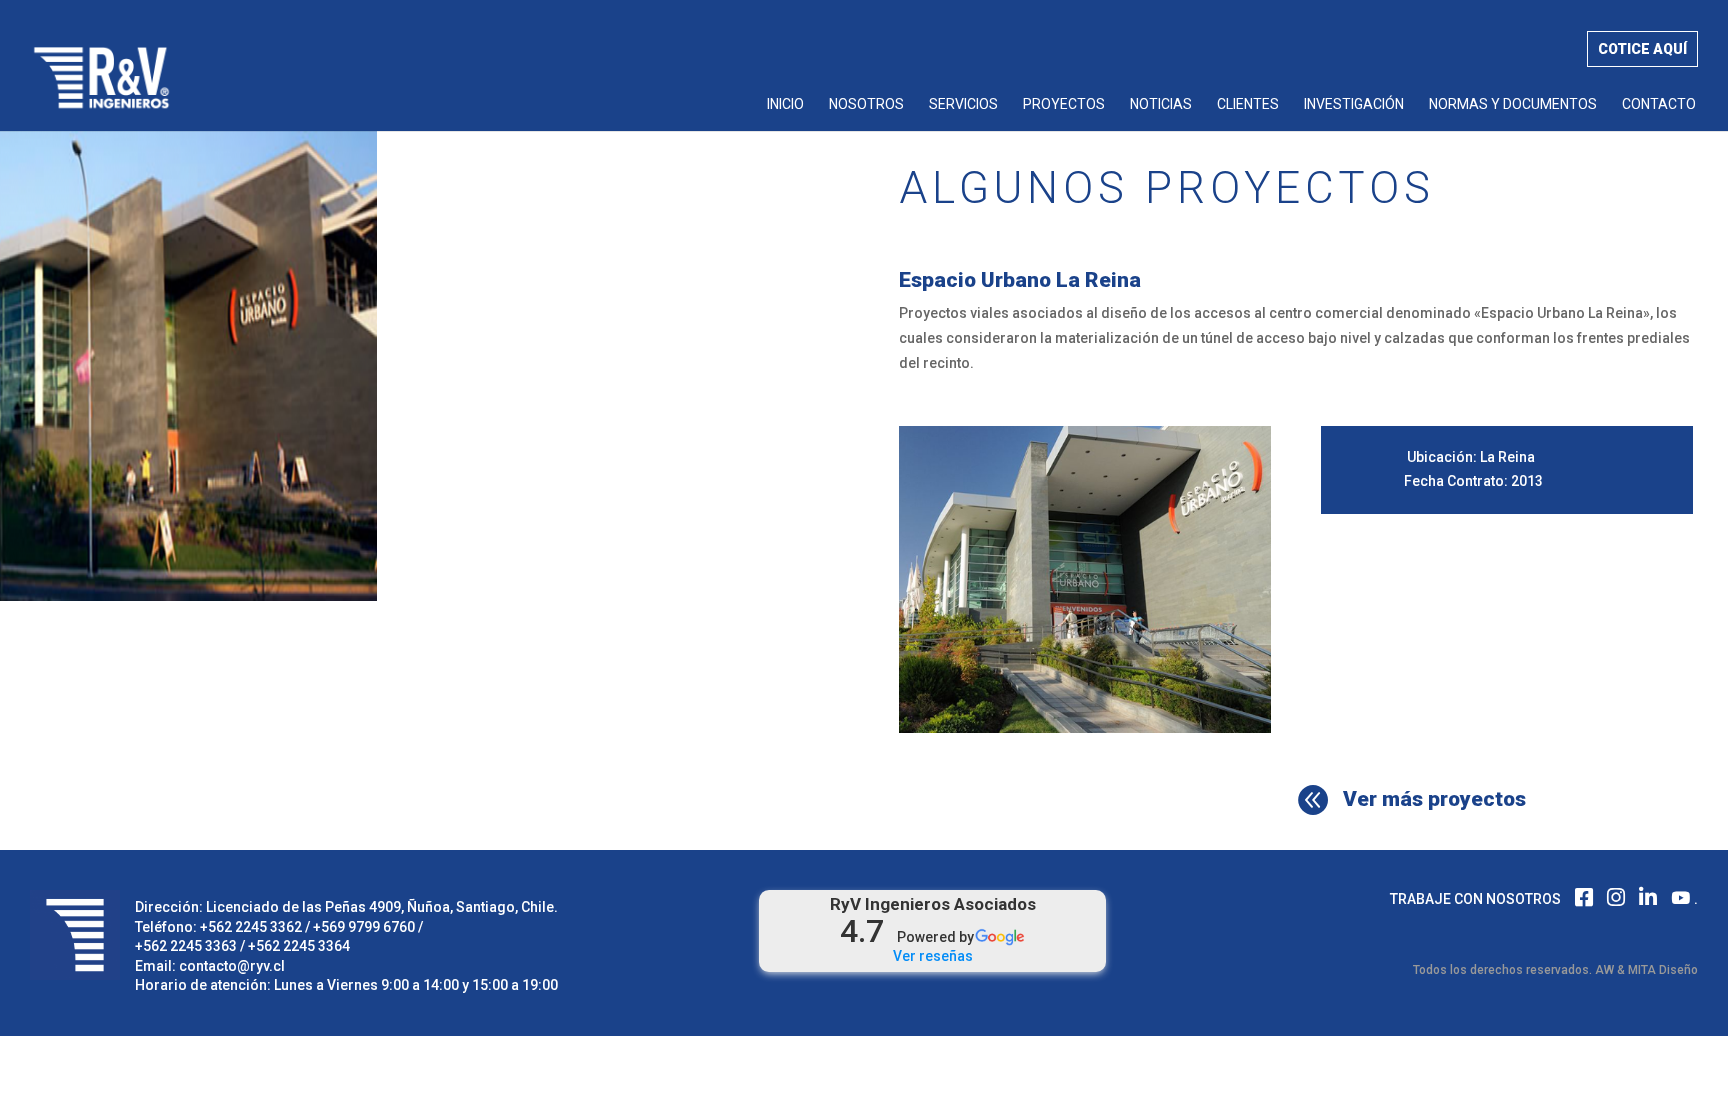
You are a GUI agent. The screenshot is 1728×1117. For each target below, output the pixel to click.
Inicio (785, 104)
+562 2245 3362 (251, 927)
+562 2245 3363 (186, 946)
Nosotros (866, 104)
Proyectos (1064, 104)
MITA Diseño (1663, 970)
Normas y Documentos (1513, 104)
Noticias (1161, 104)
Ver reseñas (933, 956)
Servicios (963, 104)
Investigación (1354, 104)
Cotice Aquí (1642, 49)
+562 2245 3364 (299, 946)
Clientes (1248, 104)
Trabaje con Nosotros (1475, 899)
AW (1604, 970)
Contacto (1659, 104)
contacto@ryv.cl (232, 966)
